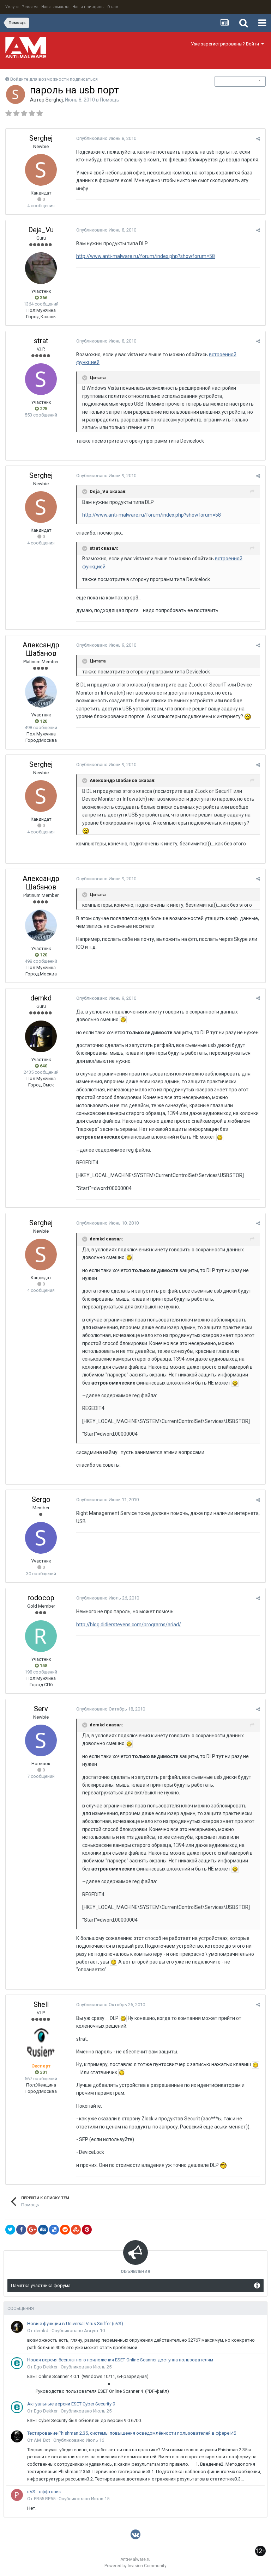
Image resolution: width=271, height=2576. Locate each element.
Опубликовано (106, 138)
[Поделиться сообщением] (258, 139)
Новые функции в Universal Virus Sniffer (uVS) (75, 2324)
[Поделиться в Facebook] (21, 2230)
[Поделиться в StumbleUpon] (76, 2230)
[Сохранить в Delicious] (54, 2230)
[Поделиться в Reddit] (65, 2230)
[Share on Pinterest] (87, 2230)
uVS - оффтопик (44, 2492)
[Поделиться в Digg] (43, 2230)
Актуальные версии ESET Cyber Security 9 (71, 2404)
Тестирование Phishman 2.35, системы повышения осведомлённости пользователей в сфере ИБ (132, 2433)
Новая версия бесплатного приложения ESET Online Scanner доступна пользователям (120, 2360)
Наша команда (55, 7)
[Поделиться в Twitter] (10, 2230)
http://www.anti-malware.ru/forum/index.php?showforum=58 (146, 256)
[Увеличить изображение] (123, 1019)
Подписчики (233, 81)
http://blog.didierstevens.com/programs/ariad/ (129, 1625)
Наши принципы (88, 7)
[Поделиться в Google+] (32, 2230)
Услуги (12, 7)
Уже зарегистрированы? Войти (226, 44)
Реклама (30, 7)
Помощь (110, 100)
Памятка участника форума (41, 2285)
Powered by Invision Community (135, 2566)
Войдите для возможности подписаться (54, 79)
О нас (113, 7)
